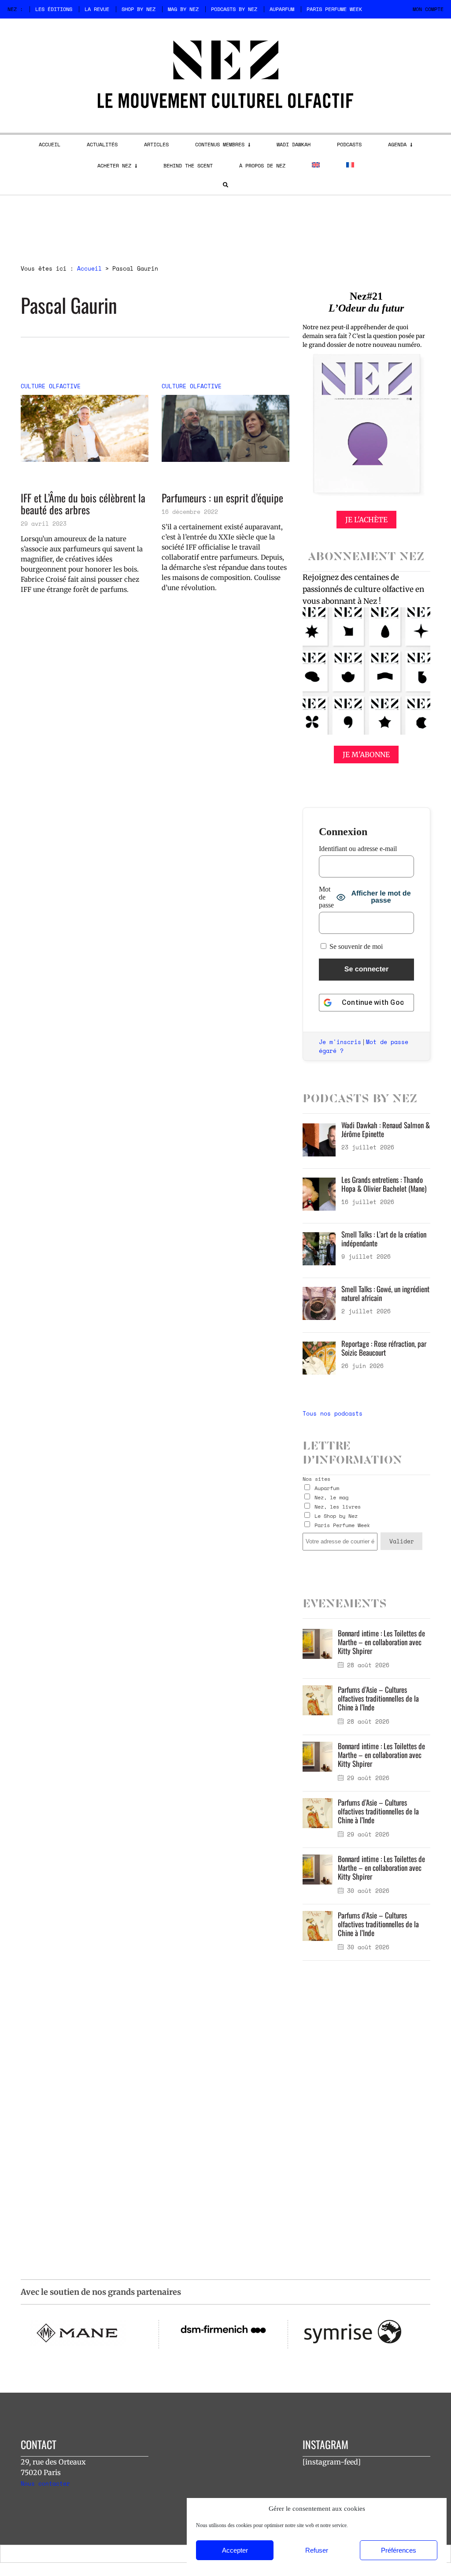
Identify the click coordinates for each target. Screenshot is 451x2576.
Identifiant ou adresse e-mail (358, 849)
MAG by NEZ (183, 9)
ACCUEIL (50, 144)
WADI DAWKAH (294, 144)
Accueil (89, 268)
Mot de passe (326, 897)
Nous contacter (45, 2483)
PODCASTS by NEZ (234, 9)
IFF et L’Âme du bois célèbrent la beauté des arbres (83, 504)
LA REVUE (97, 9)
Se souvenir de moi (355, 946)
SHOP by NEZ (139, 9)
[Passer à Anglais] (316, 165)
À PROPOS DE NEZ (262, 165)
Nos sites (316, 1479)
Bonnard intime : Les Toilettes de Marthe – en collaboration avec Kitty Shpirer (381, 1642)
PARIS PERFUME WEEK (334, 9)
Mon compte (428, 9)
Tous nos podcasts (333, 1413)
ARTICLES (156, 144)
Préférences (399, 2550)
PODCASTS (349, 144)
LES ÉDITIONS (54, 9)
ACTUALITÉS (102, 144)
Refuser (317, 2550)
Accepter (235, 2550)
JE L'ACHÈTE (366, 520)
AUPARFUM (282, 9)
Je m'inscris (340, 1042)
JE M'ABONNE (366, 755)
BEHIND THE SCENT (188, 165)
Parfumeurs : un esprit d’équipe (222, 498)
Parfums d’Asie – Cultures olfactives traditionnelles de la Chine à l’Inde (378, 1698)
